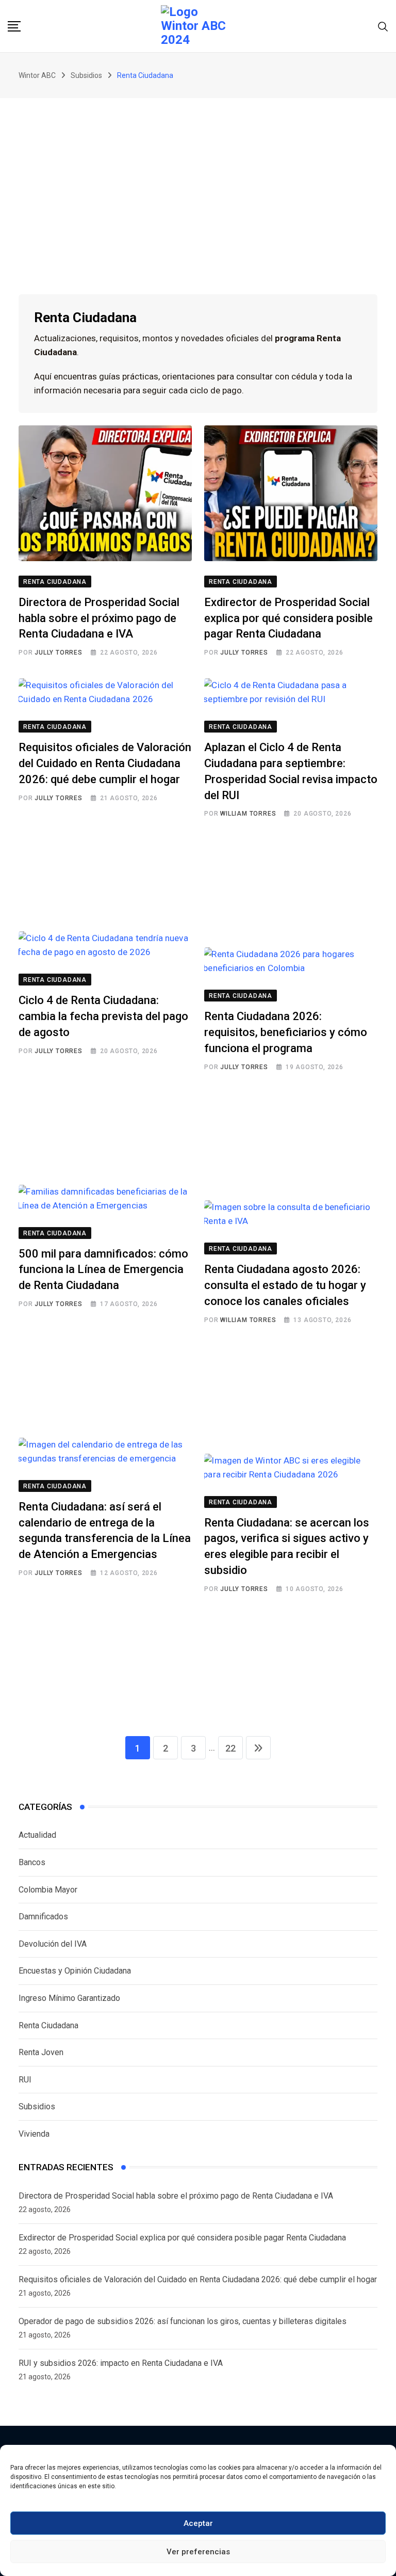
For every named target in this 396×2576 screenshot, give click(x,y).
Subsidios (37, 2106)
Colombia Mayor (48, 1890)
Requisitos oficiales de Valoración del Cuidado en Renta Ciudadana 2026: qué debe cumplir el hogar (105, 763)
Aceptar (198, 2523)
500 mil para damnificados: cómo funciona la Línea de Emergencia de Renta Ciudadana (103, 1270)
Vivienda (34, 2134)
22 (230, 1748)
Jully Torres (59, 653)
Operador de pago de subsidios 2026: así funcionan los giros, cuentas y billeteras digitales (183, 2321)
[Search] (383, 26)
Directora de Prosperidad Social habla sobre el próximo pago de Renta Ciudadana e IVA (99, 618)
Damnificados (43, 1917)
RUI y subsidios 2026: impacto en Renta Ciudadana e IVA (121, 2363)
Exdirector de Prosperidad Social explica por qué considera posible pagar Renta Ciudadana (288, 618)
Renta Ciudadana (48, 2025)
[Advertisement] (198, 176)
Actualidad (37, 1835)
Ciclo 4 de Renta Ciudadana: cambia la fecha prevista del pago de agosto (103, 1016)
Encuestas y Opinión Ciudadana (75, 1971)
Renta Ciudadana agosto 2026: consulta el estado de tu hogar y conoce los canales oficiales (285, 1285)
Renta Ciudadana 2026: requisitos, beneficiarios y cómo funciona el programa (286, 1032)
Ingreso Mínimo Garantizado (69, 1998)
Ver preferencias (198, 2552)
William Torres (248, 814)
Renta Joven (41, 2052)
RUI (25, 2080)
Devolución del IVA (53, 1944)
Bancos (32, 1862)
